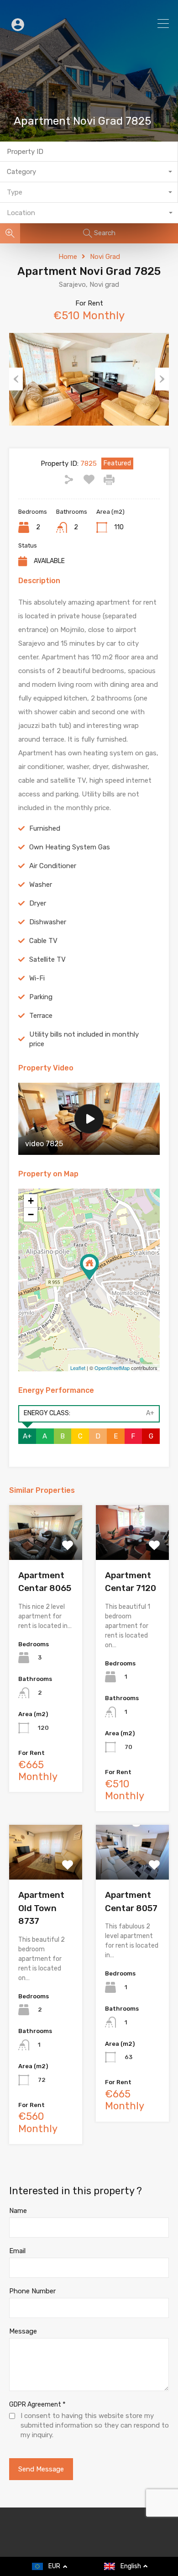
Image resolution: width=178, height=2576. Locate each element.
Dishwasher (48, 922)
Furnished (45, 828)
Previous (16, 379)
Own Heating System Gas (70, 847)
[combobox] (89, 172)
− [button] (31, 1214)
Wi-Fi (37, 978)
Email (17, 2251)
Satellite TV (47, 959)
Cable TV (43, 941)
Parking (41, 997)
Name (18, 2211)
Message (23, 2331)
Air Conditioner (53, 866)
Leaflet (78, 1368)
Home (68, 257)
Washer (41, 885)
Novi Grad (105, 257)
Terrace (41, 1016)
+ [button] (31, 1201)
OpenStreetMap (112, 1368)
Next (162, 379)
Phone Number (32, 2291)
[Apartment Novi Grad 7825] (89, 1267)
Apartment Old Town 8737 (41, 1908)
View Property (46, 1549)
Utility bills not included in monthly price (84, 1039)
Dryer (38, 903)
